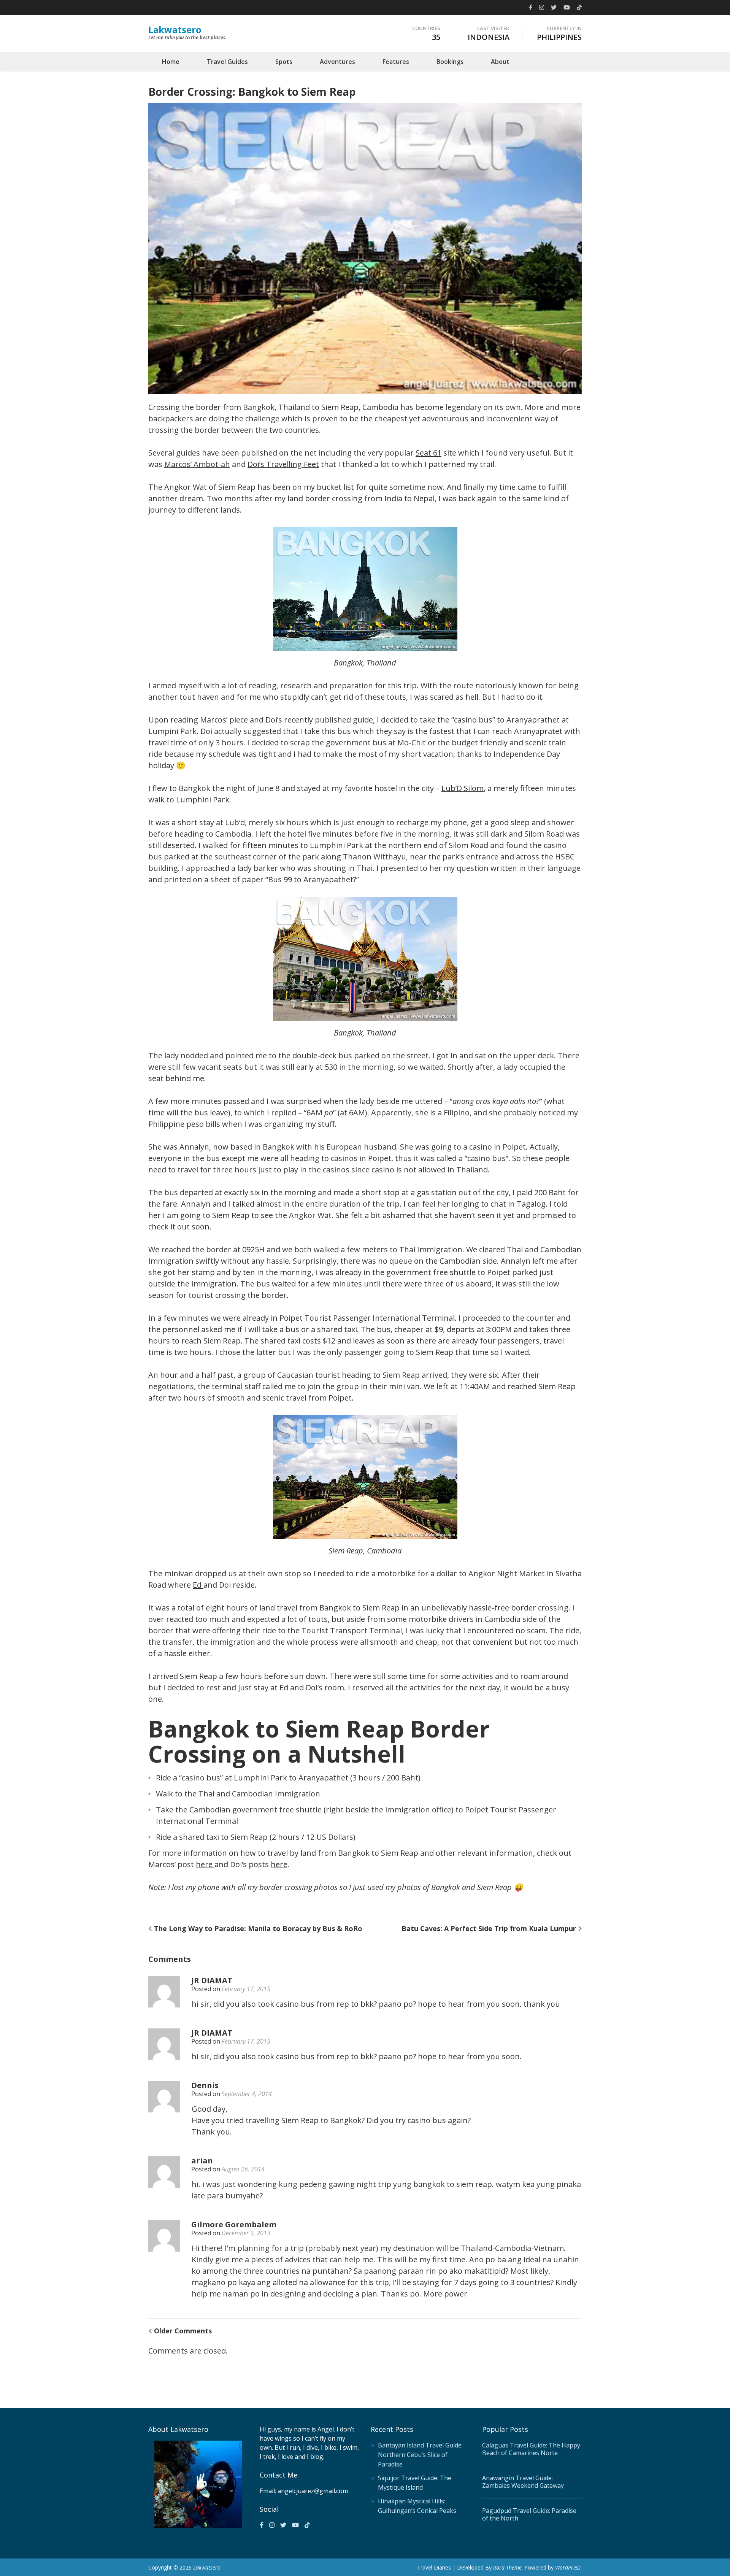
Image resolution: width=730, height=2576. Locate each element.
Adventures (337, 62)
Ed (198, 1585)
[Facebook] (531, 7)
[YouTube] (567, 7)
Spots (284, 62)
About (500, 62)
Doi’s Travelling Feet (283, 464)
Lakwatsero (175, 29)
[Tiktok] (579, 7)
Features (396, 62)
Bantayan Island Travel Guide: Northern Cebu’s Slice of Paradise (420, 2455)
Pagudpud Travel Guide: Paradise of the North (529, 2514)
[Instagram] (542, 7)
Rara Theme (507, 2567)
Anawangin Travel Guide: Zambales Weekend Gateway (523, 2482)
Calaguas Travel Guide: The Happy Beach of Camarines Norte (531, 2449)
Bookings (450, 62)
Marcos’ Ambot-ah (197, 464)
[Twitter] (554, 7)
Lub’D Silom (463, 788)
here (205, 1864)
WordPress (568, 2567)
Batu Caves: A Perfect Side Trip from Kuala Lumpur (489, 1928)
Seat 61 (428, 453)
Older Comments (183, 2331)
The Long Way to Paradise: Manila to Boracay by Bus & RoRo (258, 1928)
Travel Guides (227, 62)
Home (171, 62)
